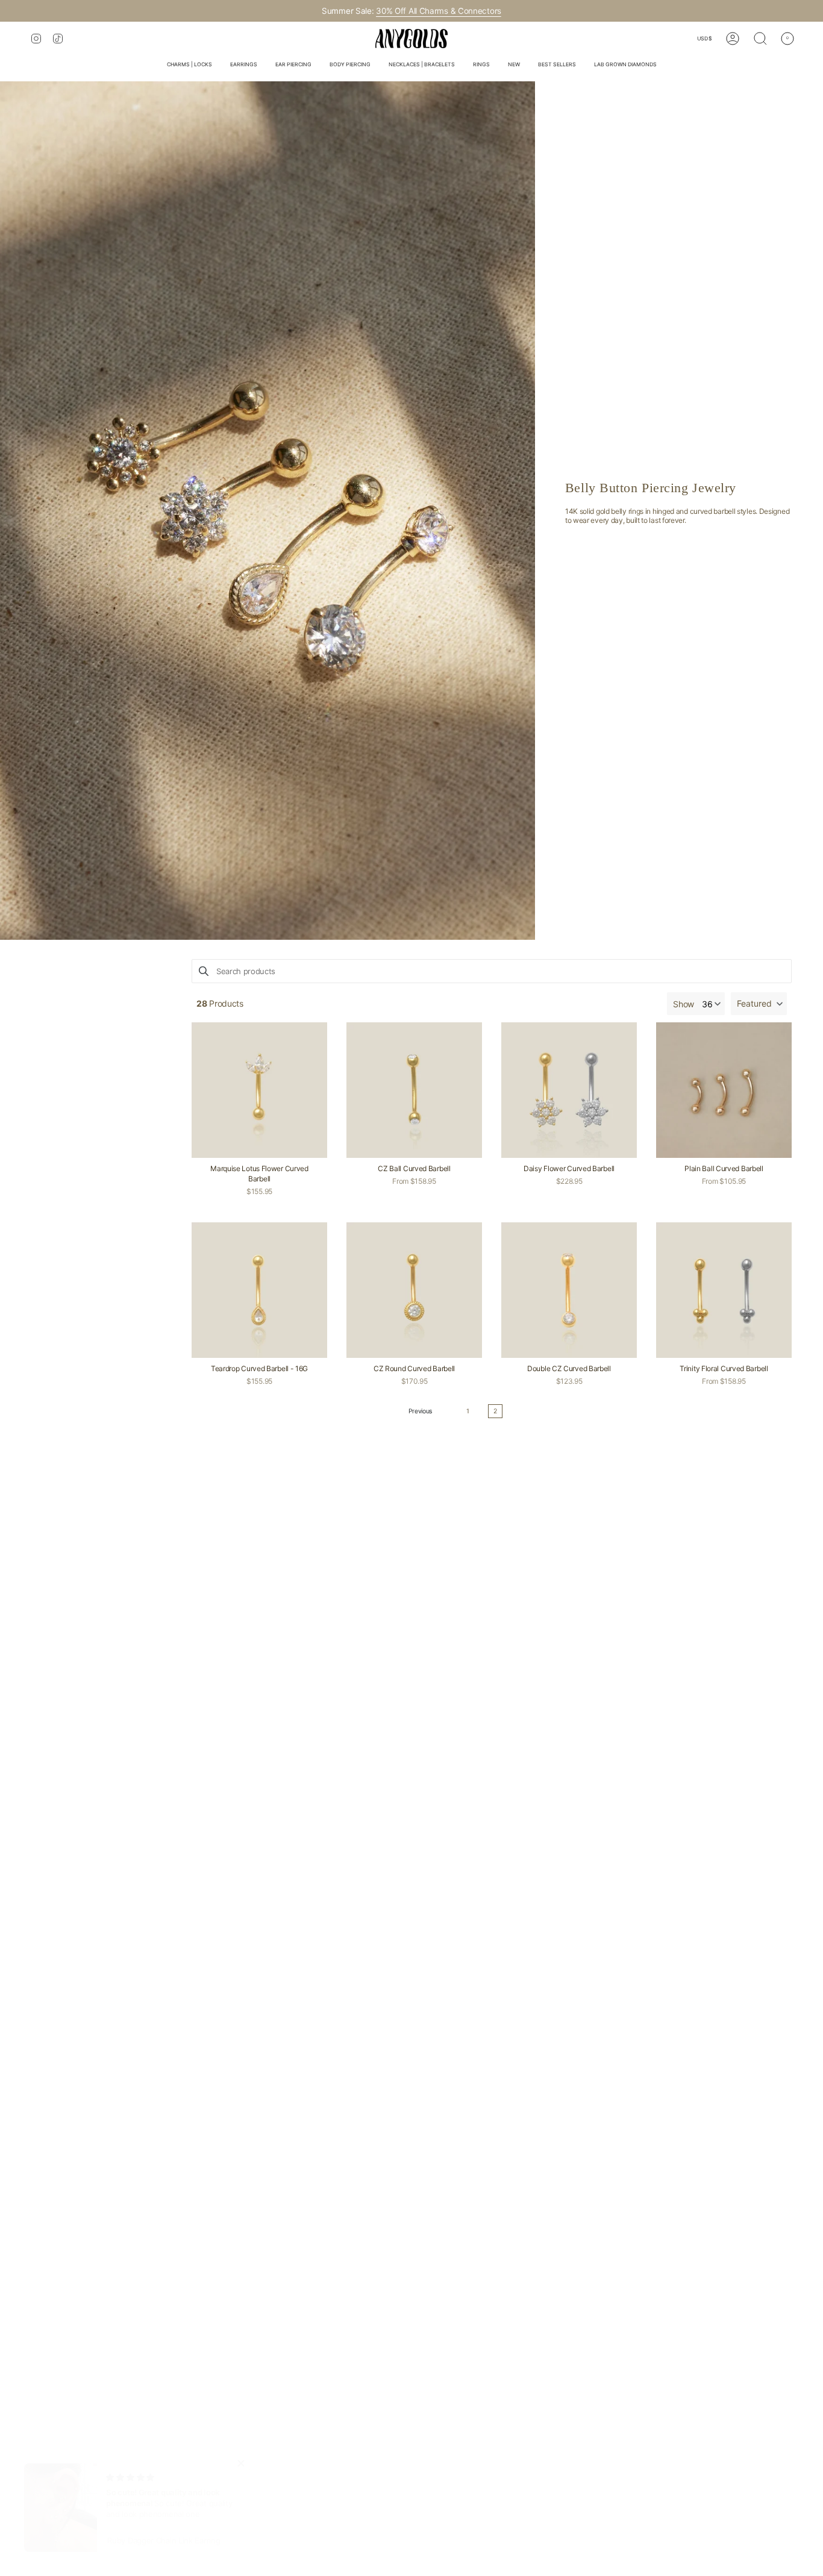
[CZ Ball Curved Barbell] (414, 1090)
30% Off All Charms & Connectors (439, 11)
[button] (189, 65)
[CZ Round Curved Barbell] (414, 1290)
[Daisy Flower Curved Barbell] (569, 1090)
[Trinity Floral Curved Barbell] (724, 1290)
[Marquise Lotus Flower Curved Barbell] (259, 1090)
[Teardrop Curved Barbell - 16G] (259, 1290)
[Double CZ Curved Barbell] (569, 1290)
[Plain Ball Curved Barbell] (724, 1090)
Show (684, 1004)
